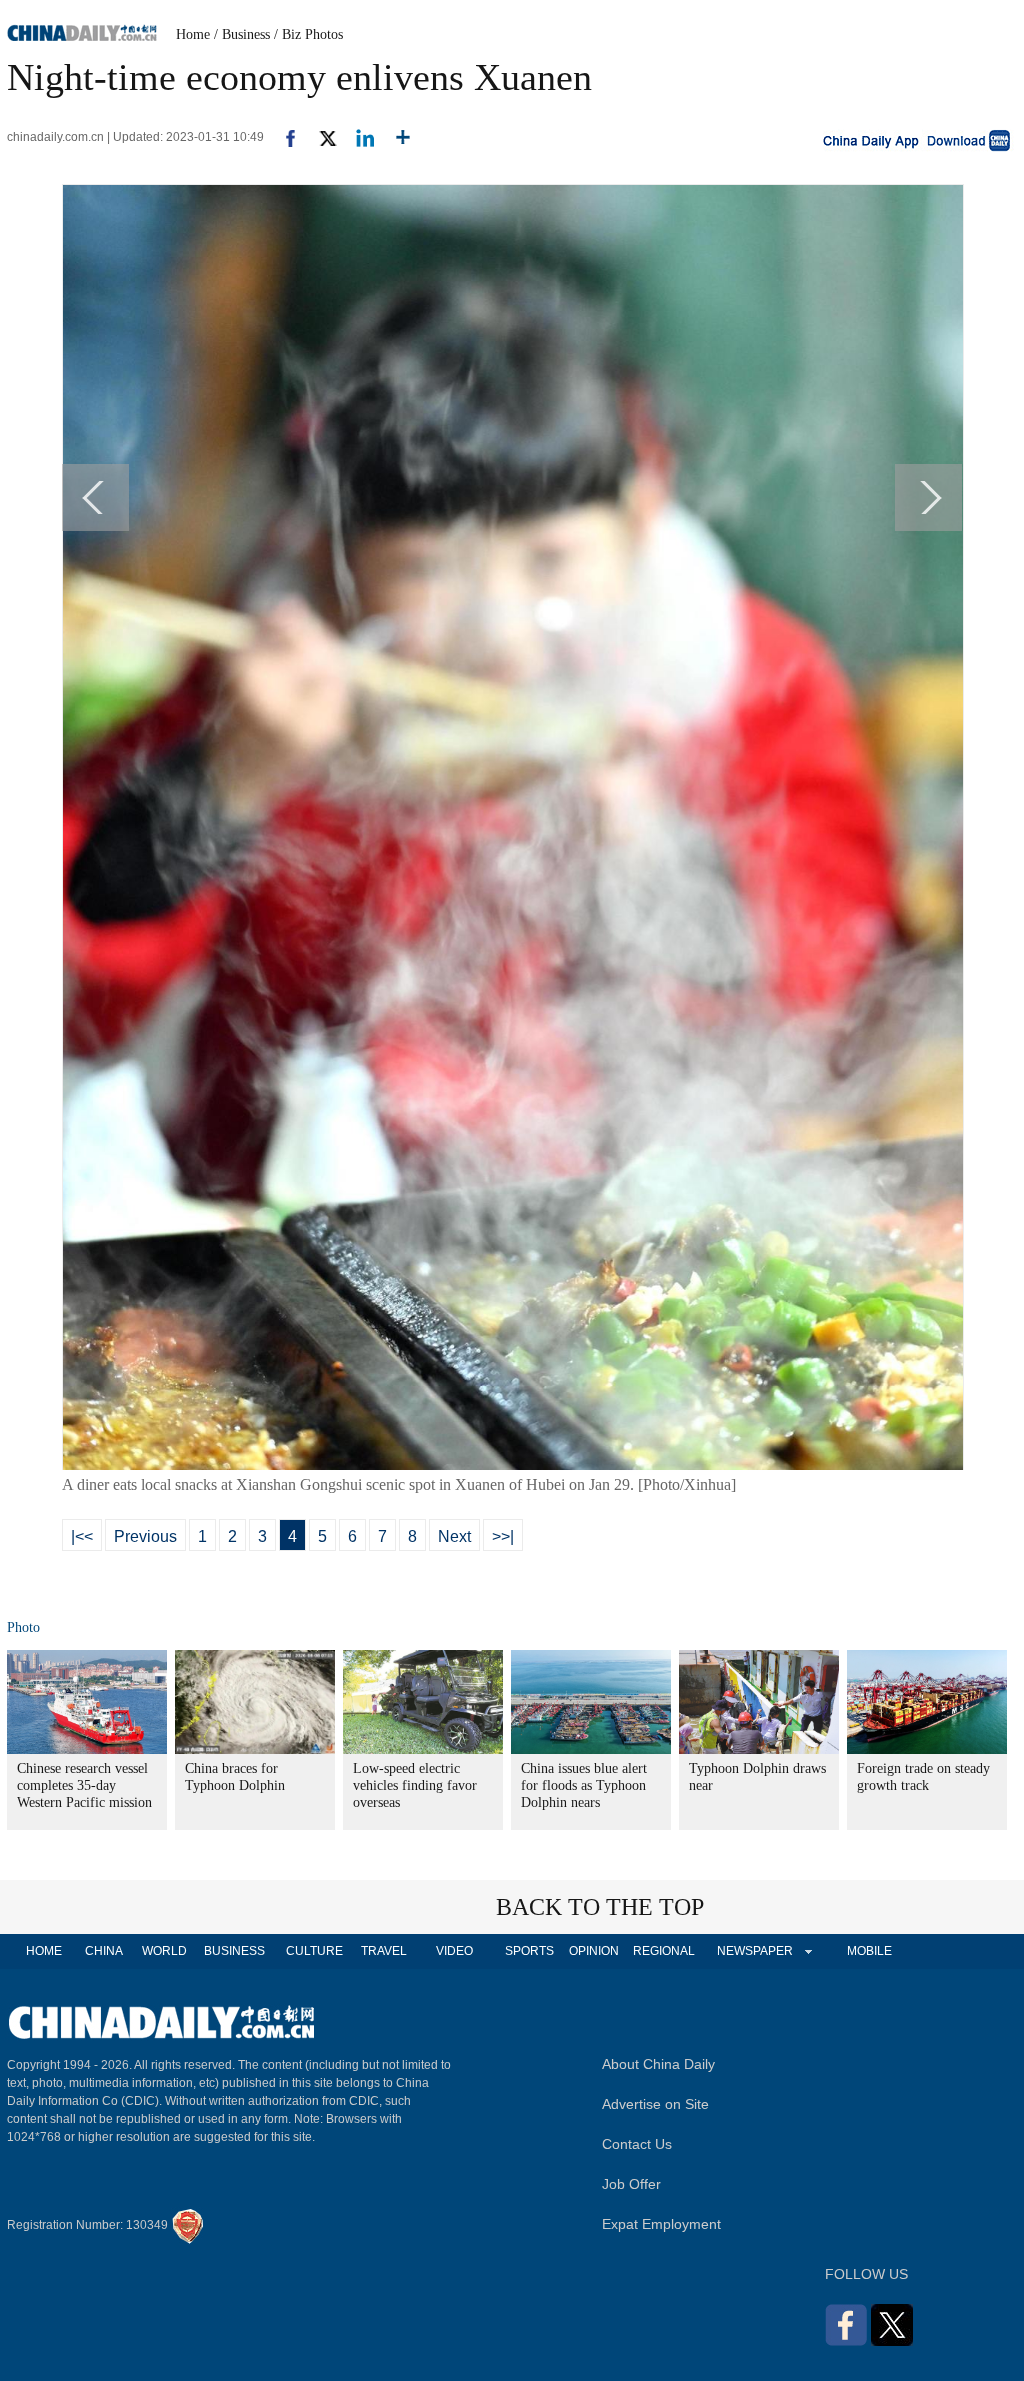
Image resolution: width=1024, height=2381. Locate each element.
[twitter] (319, 137)
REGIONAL (664, 1951)
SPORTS (529, 1951)
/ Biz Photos (308, 34)
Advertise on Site (655, 2104)
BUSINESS (234, 1951)
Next (454, 1536)
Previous (145, 1536)
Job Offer (631, 2184)
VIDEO (454, 1951)
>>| (503, 1536)
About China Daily (658, 2064)
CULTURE (314, 1951)
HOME (44, 1951)
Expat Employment (661, 2224)
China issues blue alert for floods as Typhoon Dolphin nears (584, 1785)
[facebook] (283, 137)
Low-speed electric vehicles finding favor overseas (415, 1785)
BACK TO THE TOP (600, 1907)
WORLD (164, 1951)
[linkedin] (357, 137)
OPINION (594, 1951)
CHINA (104, 1951)
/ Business (242, 34)
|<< (82, 1536)
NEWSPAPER (754, 1951)
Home (193, 34)
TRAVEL (384, 1951)
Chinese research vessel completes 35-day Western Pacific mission (84, 1785)
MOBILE (869, 1951)
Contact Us (637, 2144)
